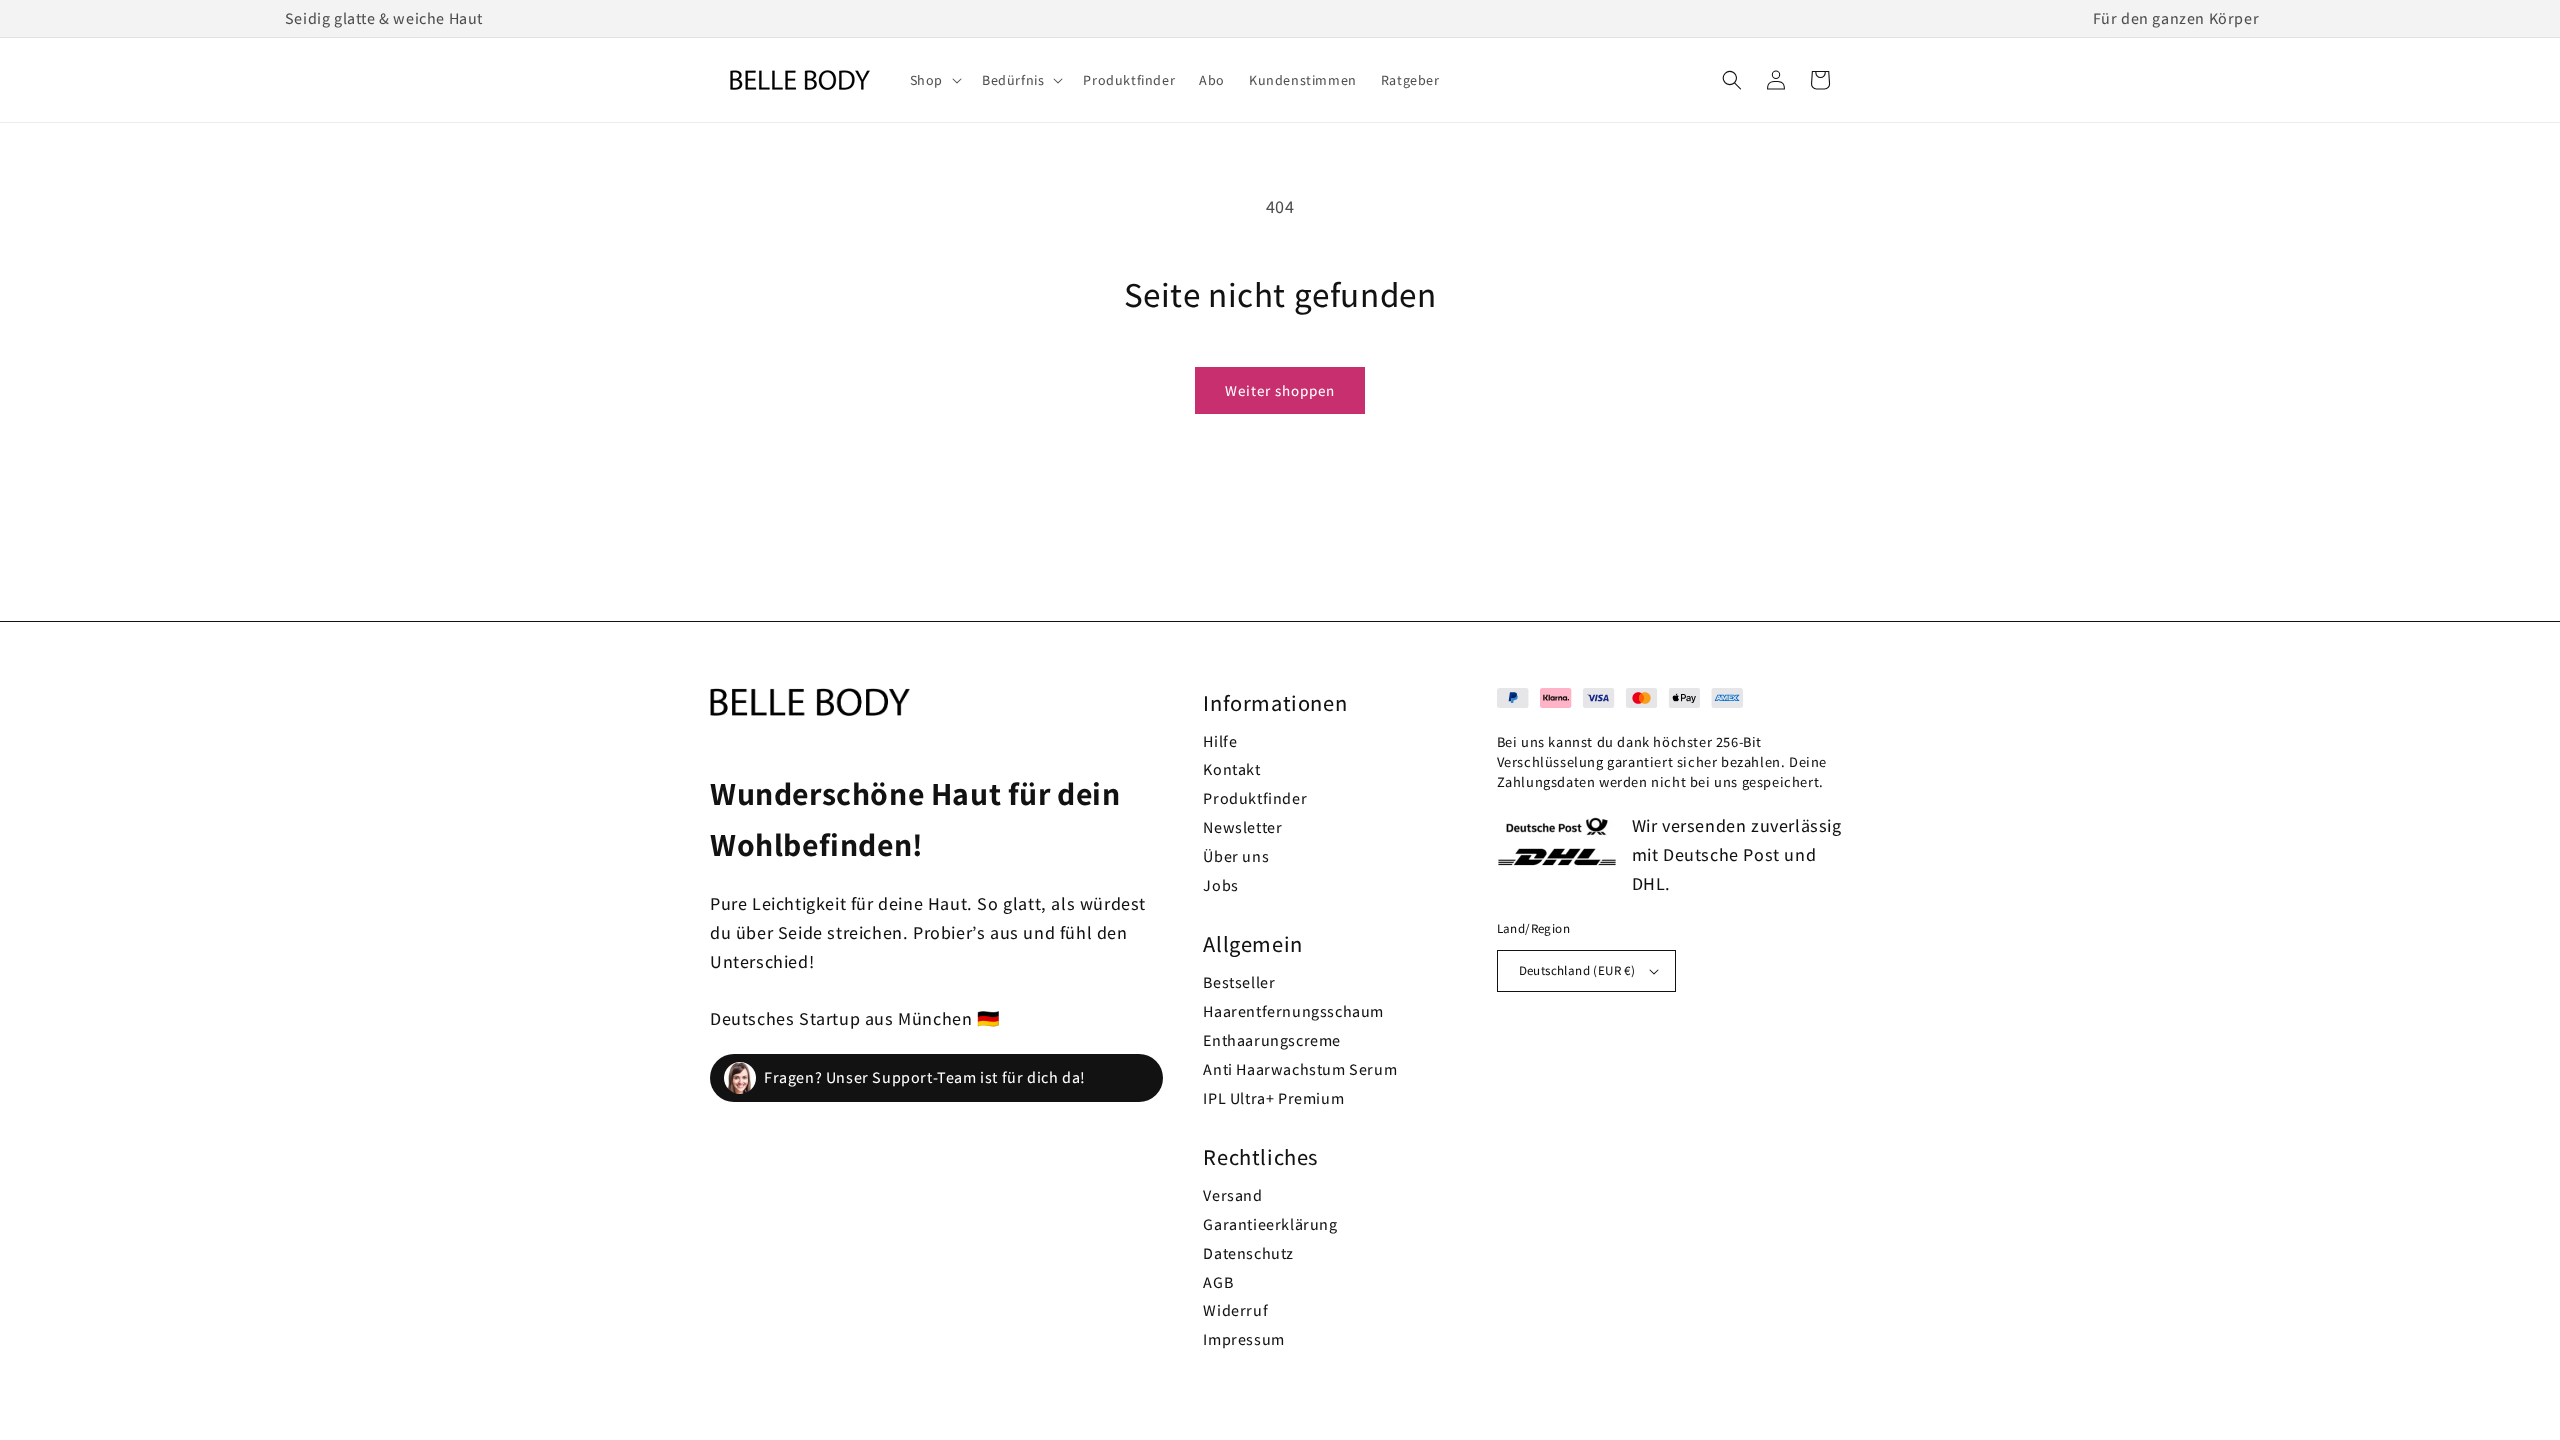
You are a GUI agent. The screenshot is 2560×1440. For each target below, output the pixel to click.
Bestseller (1239, 982)
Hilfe (1220, 741)
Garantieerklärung (1270, 1224)
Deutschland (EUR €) (1577, 970)
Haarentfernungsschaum (1293, 1011)
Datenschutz (1248, 1253)
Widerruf (1235, 1310)
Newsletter (1242, 827)
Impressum (1243, 1339)
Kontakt (1231, 769)
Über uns (1236, 856)
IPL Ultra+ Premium (1273, 1098)
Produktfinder (1255, 798)
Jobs (1220, 885)
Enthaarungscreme (1272, 1040)
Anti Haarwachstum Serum (1300, 1069)
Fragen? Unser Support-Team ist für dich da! (925, 1077)
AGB (1218, 1282)
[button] (934, 80)
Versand (1232, 1195)
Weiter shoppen (1280, 390)
